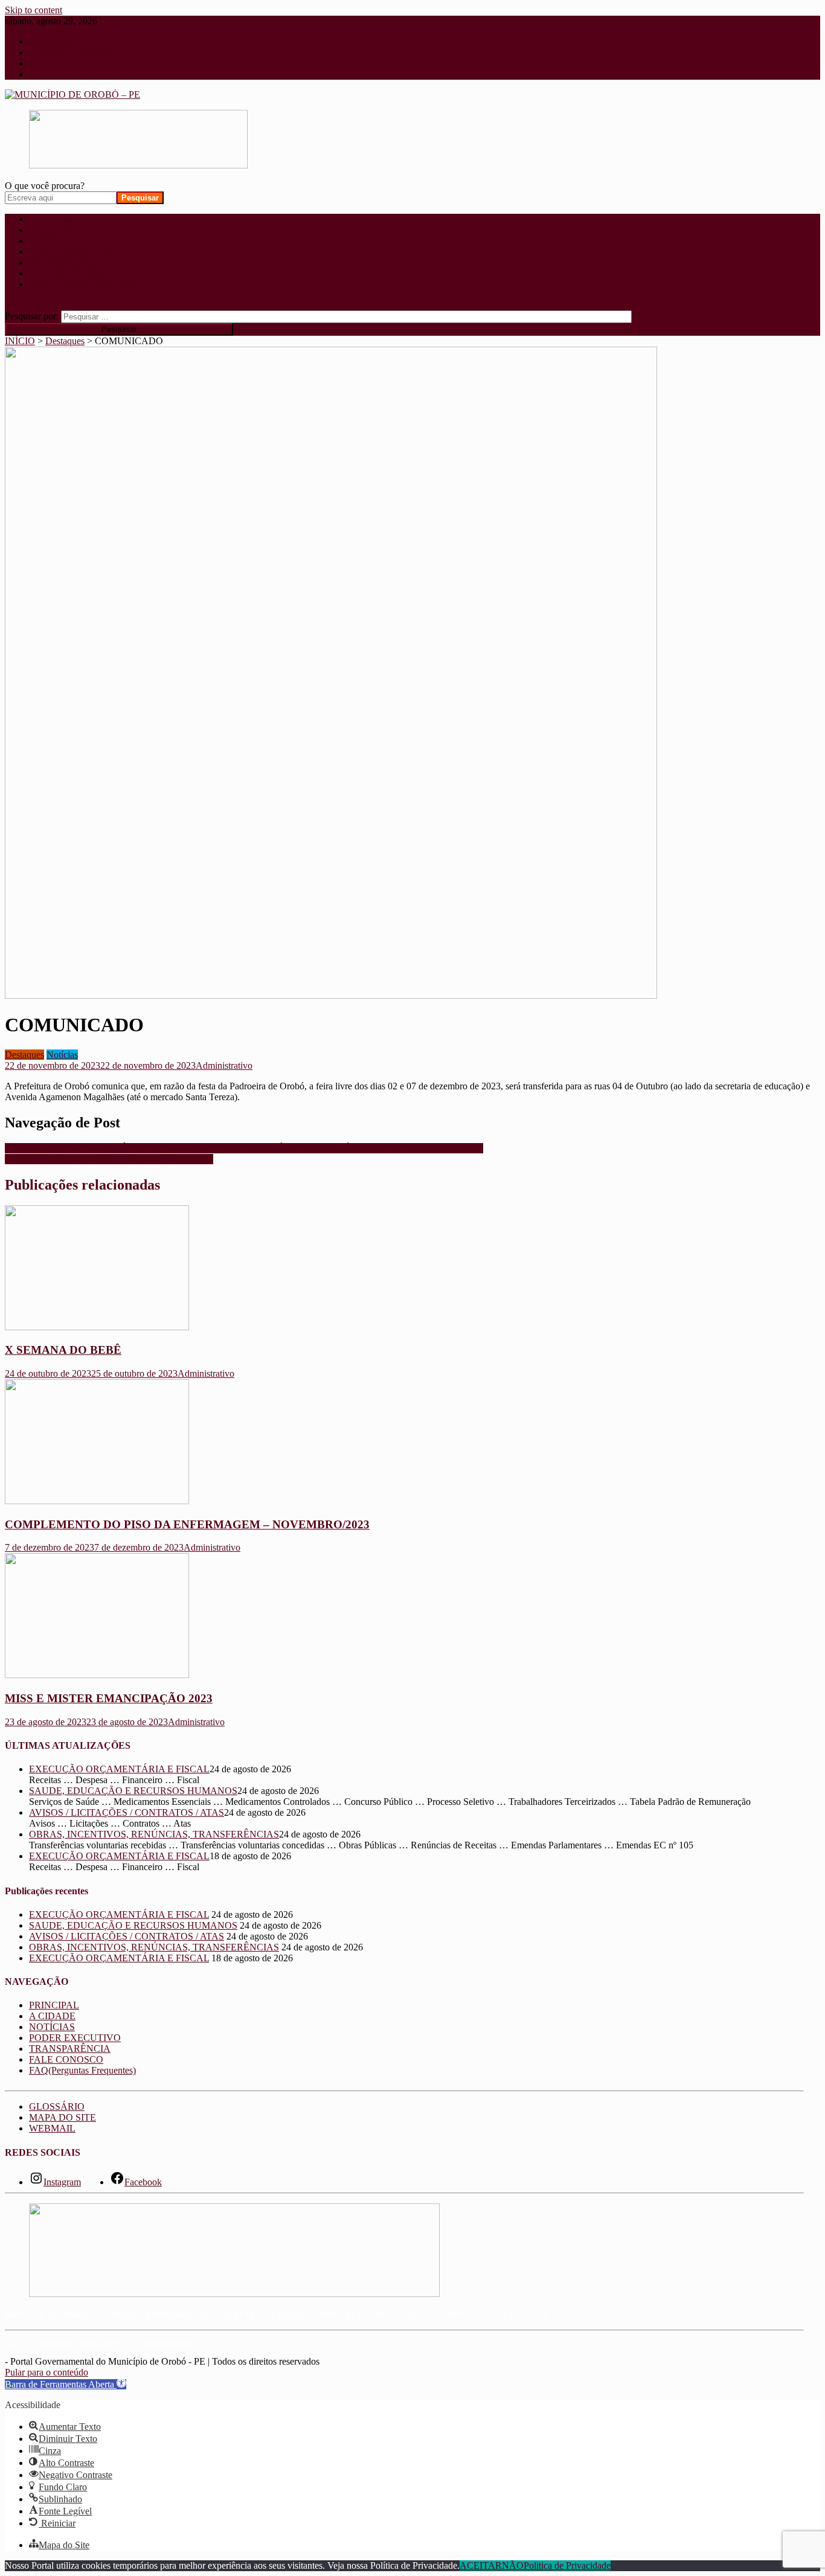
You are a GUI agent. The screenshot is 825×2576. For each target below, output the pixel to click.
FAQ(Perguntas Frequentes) (82, 284)
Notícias (62, 1055)
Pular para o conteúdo (47, 2372)
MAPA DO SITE (63, 2117)
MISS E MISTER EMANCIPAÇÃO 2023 (109, 1698)
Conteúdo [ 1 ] (57, 41)
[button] (66, 2384)
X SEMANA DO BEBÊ (63, 1350)
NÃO (513, 2565)
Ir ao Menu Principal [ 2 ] (77, 52)
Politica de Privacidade (567, 2565)
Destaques (24, 1055)
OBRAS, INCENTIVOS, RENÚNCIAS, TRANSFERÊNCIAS (154, 1834)
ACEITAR (481, 2565)
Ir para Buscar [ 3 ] (65, 63)
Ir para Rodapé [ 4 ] (66, 74)
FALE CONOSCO (66, 273)
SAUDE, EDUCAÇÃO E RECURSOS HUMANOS (109, 1159)
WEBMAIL (52, 2128)
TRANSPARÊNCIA (70, 262)
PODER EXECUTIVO (75, 252)
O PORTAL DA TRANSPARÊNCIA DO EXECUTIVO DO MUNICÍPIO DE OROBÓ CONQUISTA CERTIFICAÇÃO (244, 1148)
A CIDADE (52, 230)
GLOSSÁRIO (57, 2107)
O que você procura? (45, 186)
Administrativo (224, 1065)
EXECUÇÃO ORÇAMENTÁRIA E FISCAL (119, 1769)
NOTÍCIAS (52, 241)
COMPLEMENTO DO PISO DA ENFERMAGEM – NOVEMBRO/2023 (187, 1524)
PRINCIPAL (54, 219)
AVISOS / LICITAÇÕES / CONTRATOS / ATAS (127, 1812)
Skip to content (34, 10)
